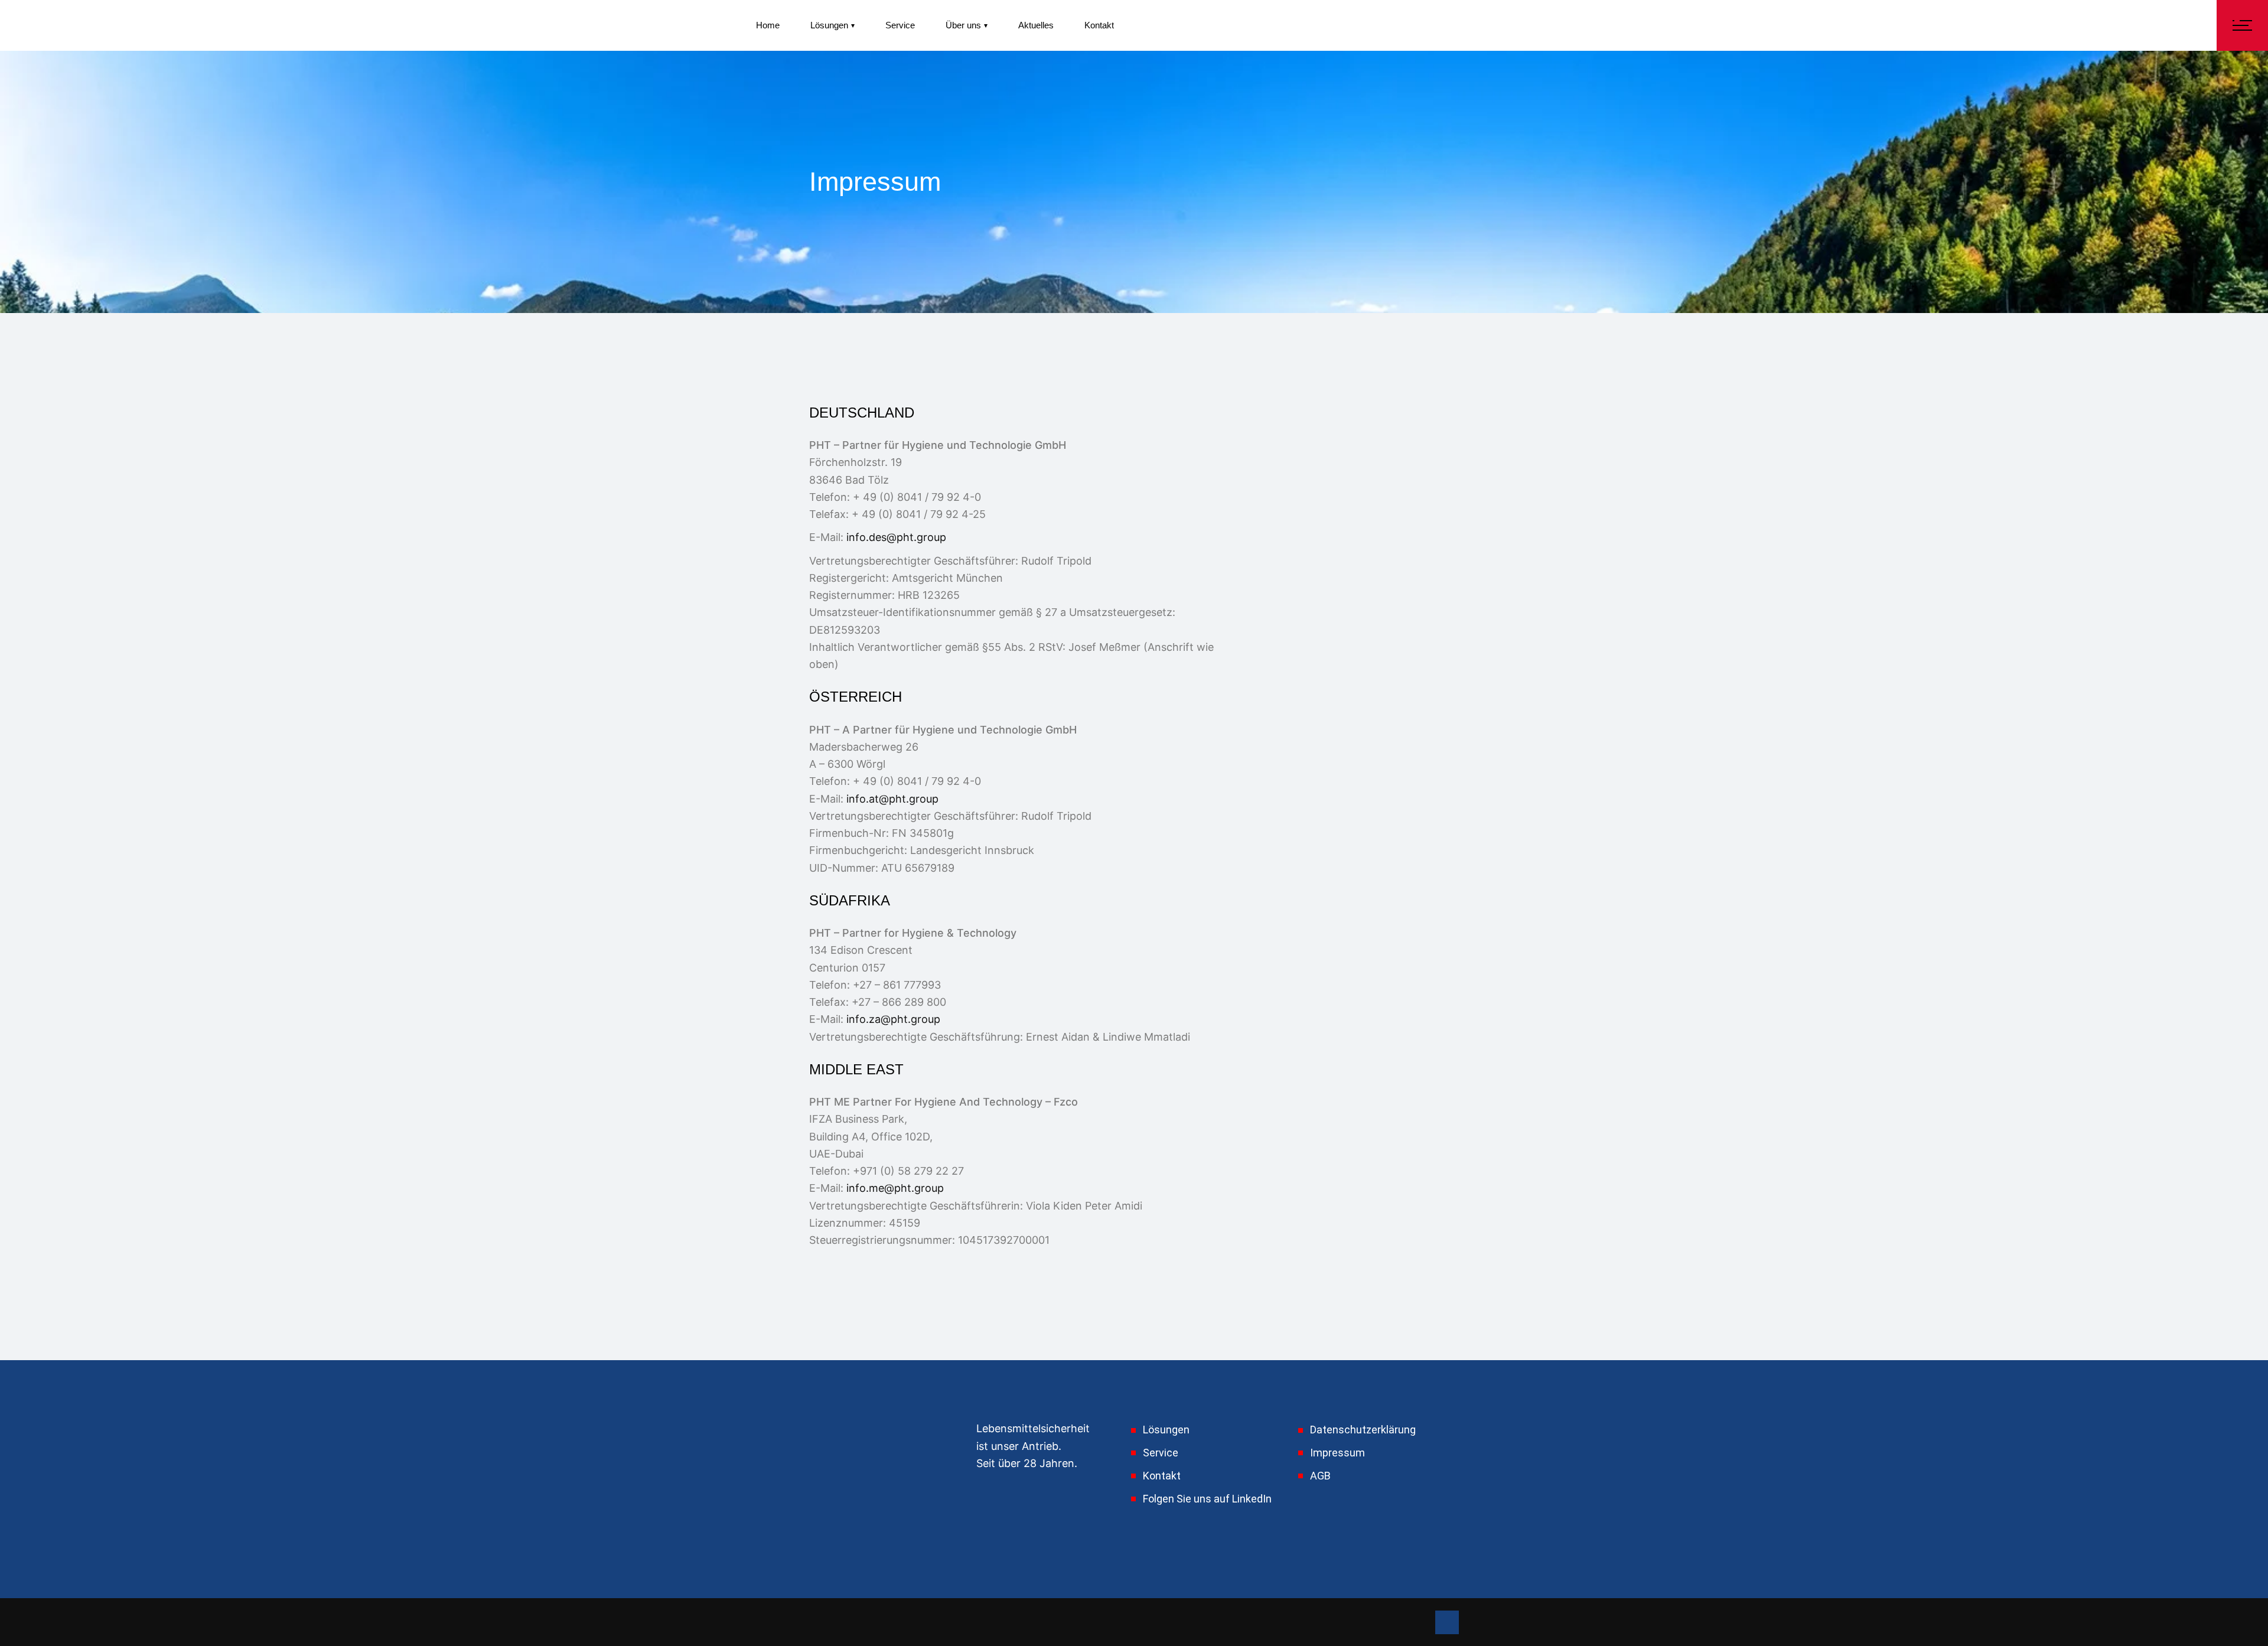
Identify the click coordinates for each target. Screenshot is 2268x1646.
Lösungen (1166, 1430)
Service (1161, 1453)
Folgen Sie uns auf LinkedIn (1207, 1499)
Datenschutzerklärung (1363, 1430)
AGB (1320, 1476)
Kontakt (1162, 1476)
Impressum (1337, 1453)
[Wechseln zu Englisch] (1156, 26)
